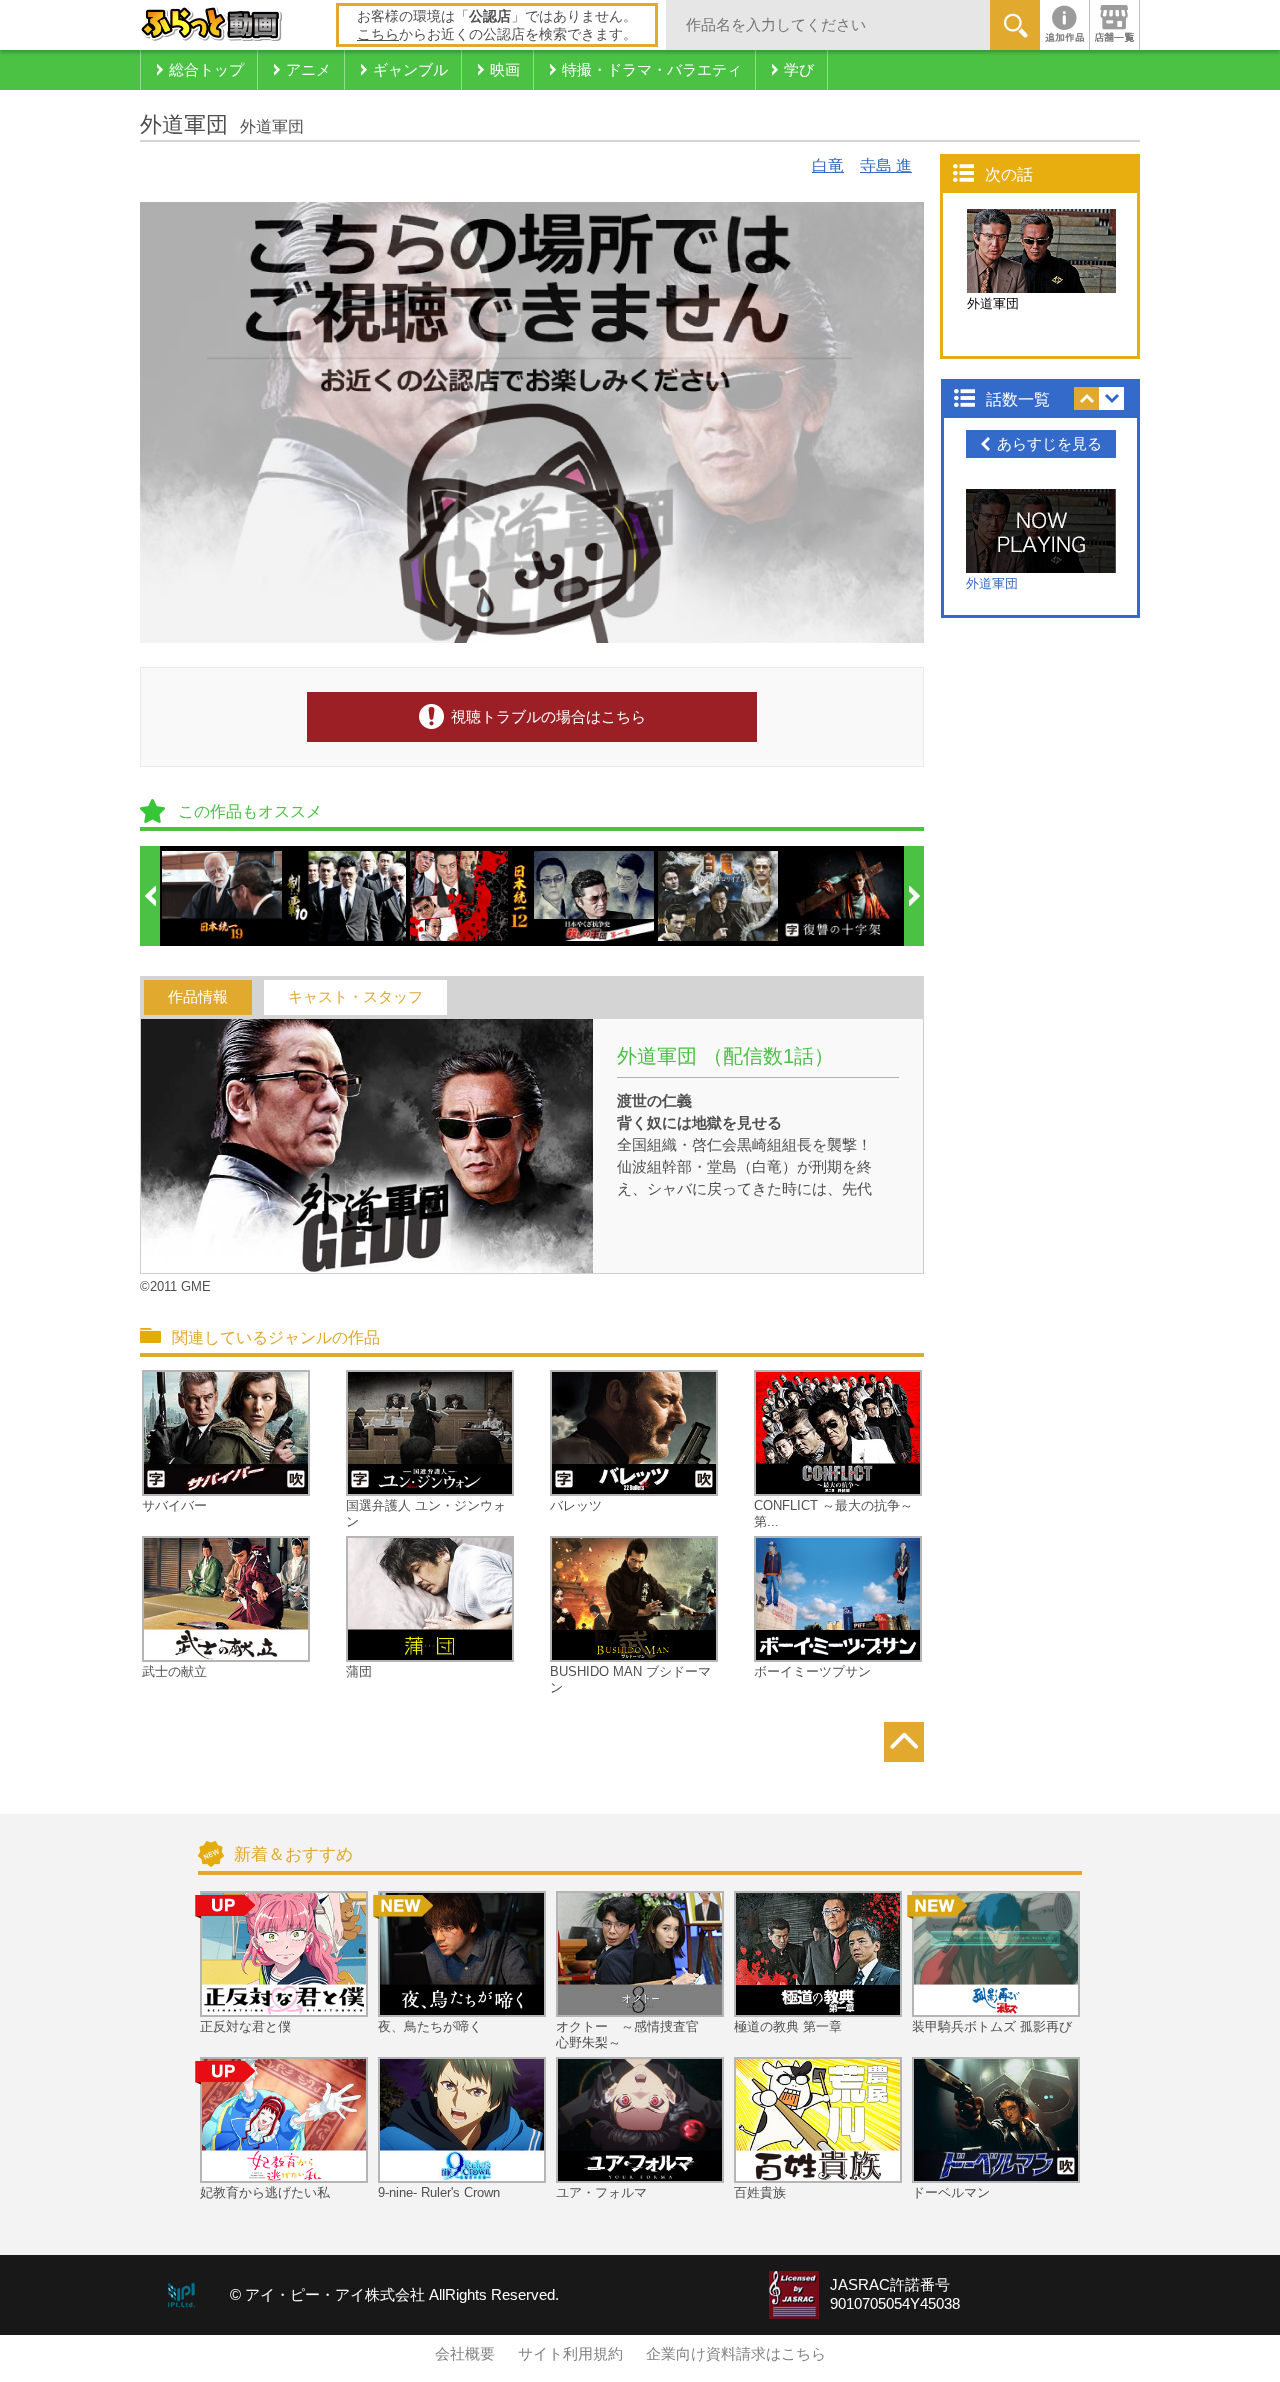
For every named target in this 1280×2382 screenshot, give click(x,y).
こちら (378, 34)
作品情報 (198, 997)
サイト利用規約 (570, 2354)
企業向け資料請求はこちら (736, 2354)
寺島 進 (886, 165)
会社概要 (465, 2354)
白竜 (828, 165)
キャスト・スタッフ (355, 997)
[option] (223, 896)
